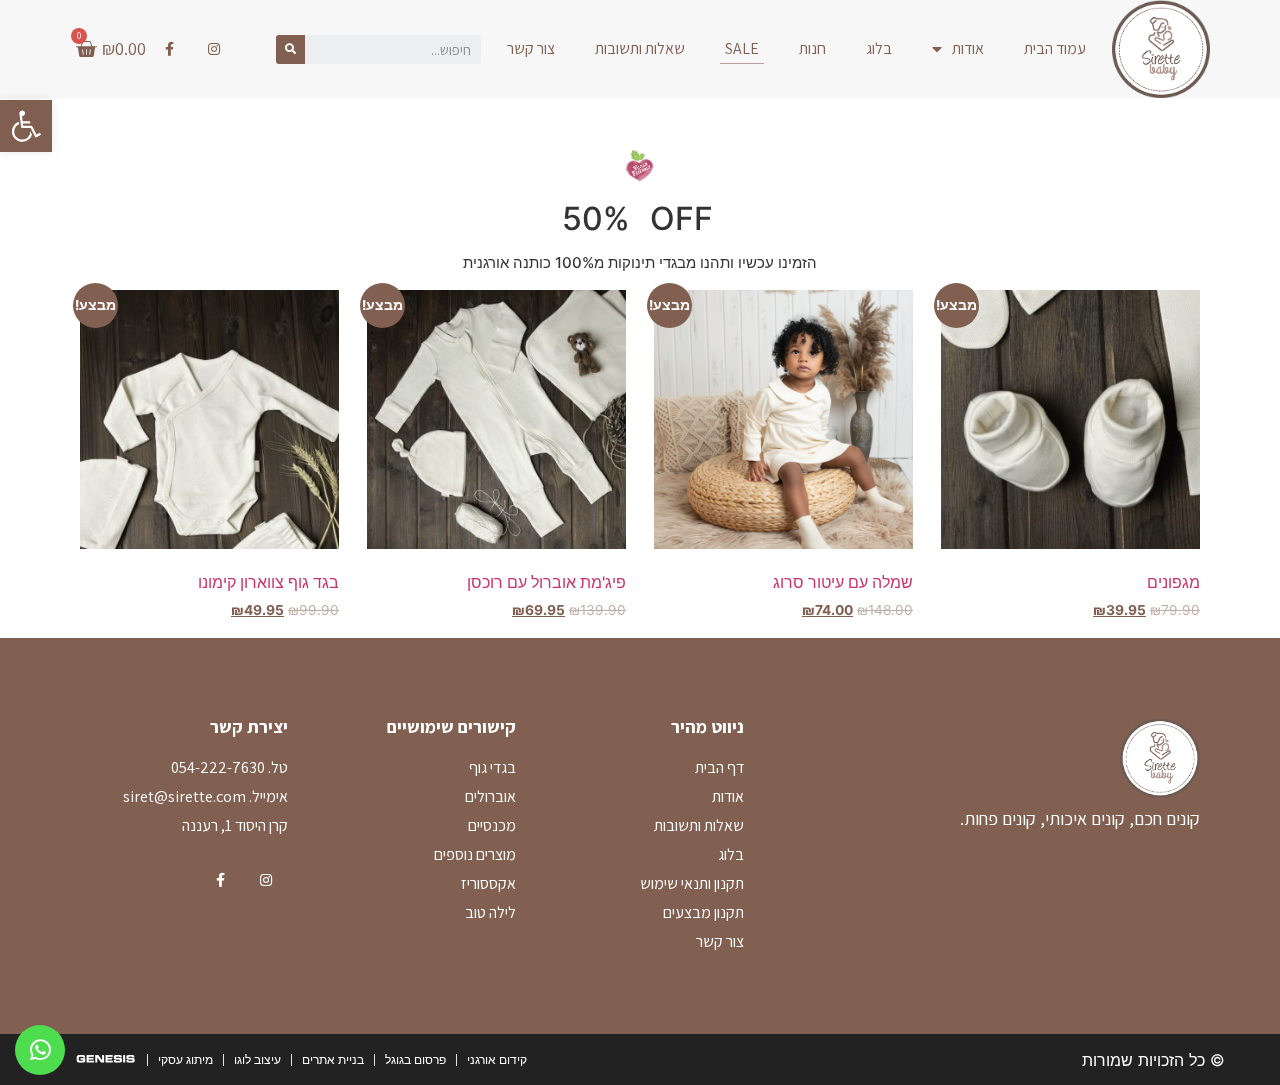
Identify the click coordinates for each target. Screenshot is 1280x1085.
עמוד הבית (1055, 48)
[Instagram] (214, 49)
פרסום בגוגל (415, 1059)
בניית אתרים (333, 1059)
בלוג (879, 48)
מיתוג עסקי (185, 1059)
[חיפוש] (290, 49)
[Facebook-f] (169, 49)
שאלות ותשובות (640, 48)
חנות (812, 48)
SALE (742, 48)
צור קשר (531, 48)
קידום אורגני (497, 1059)
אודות (968, 48)
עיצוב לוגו (257, 1059)
